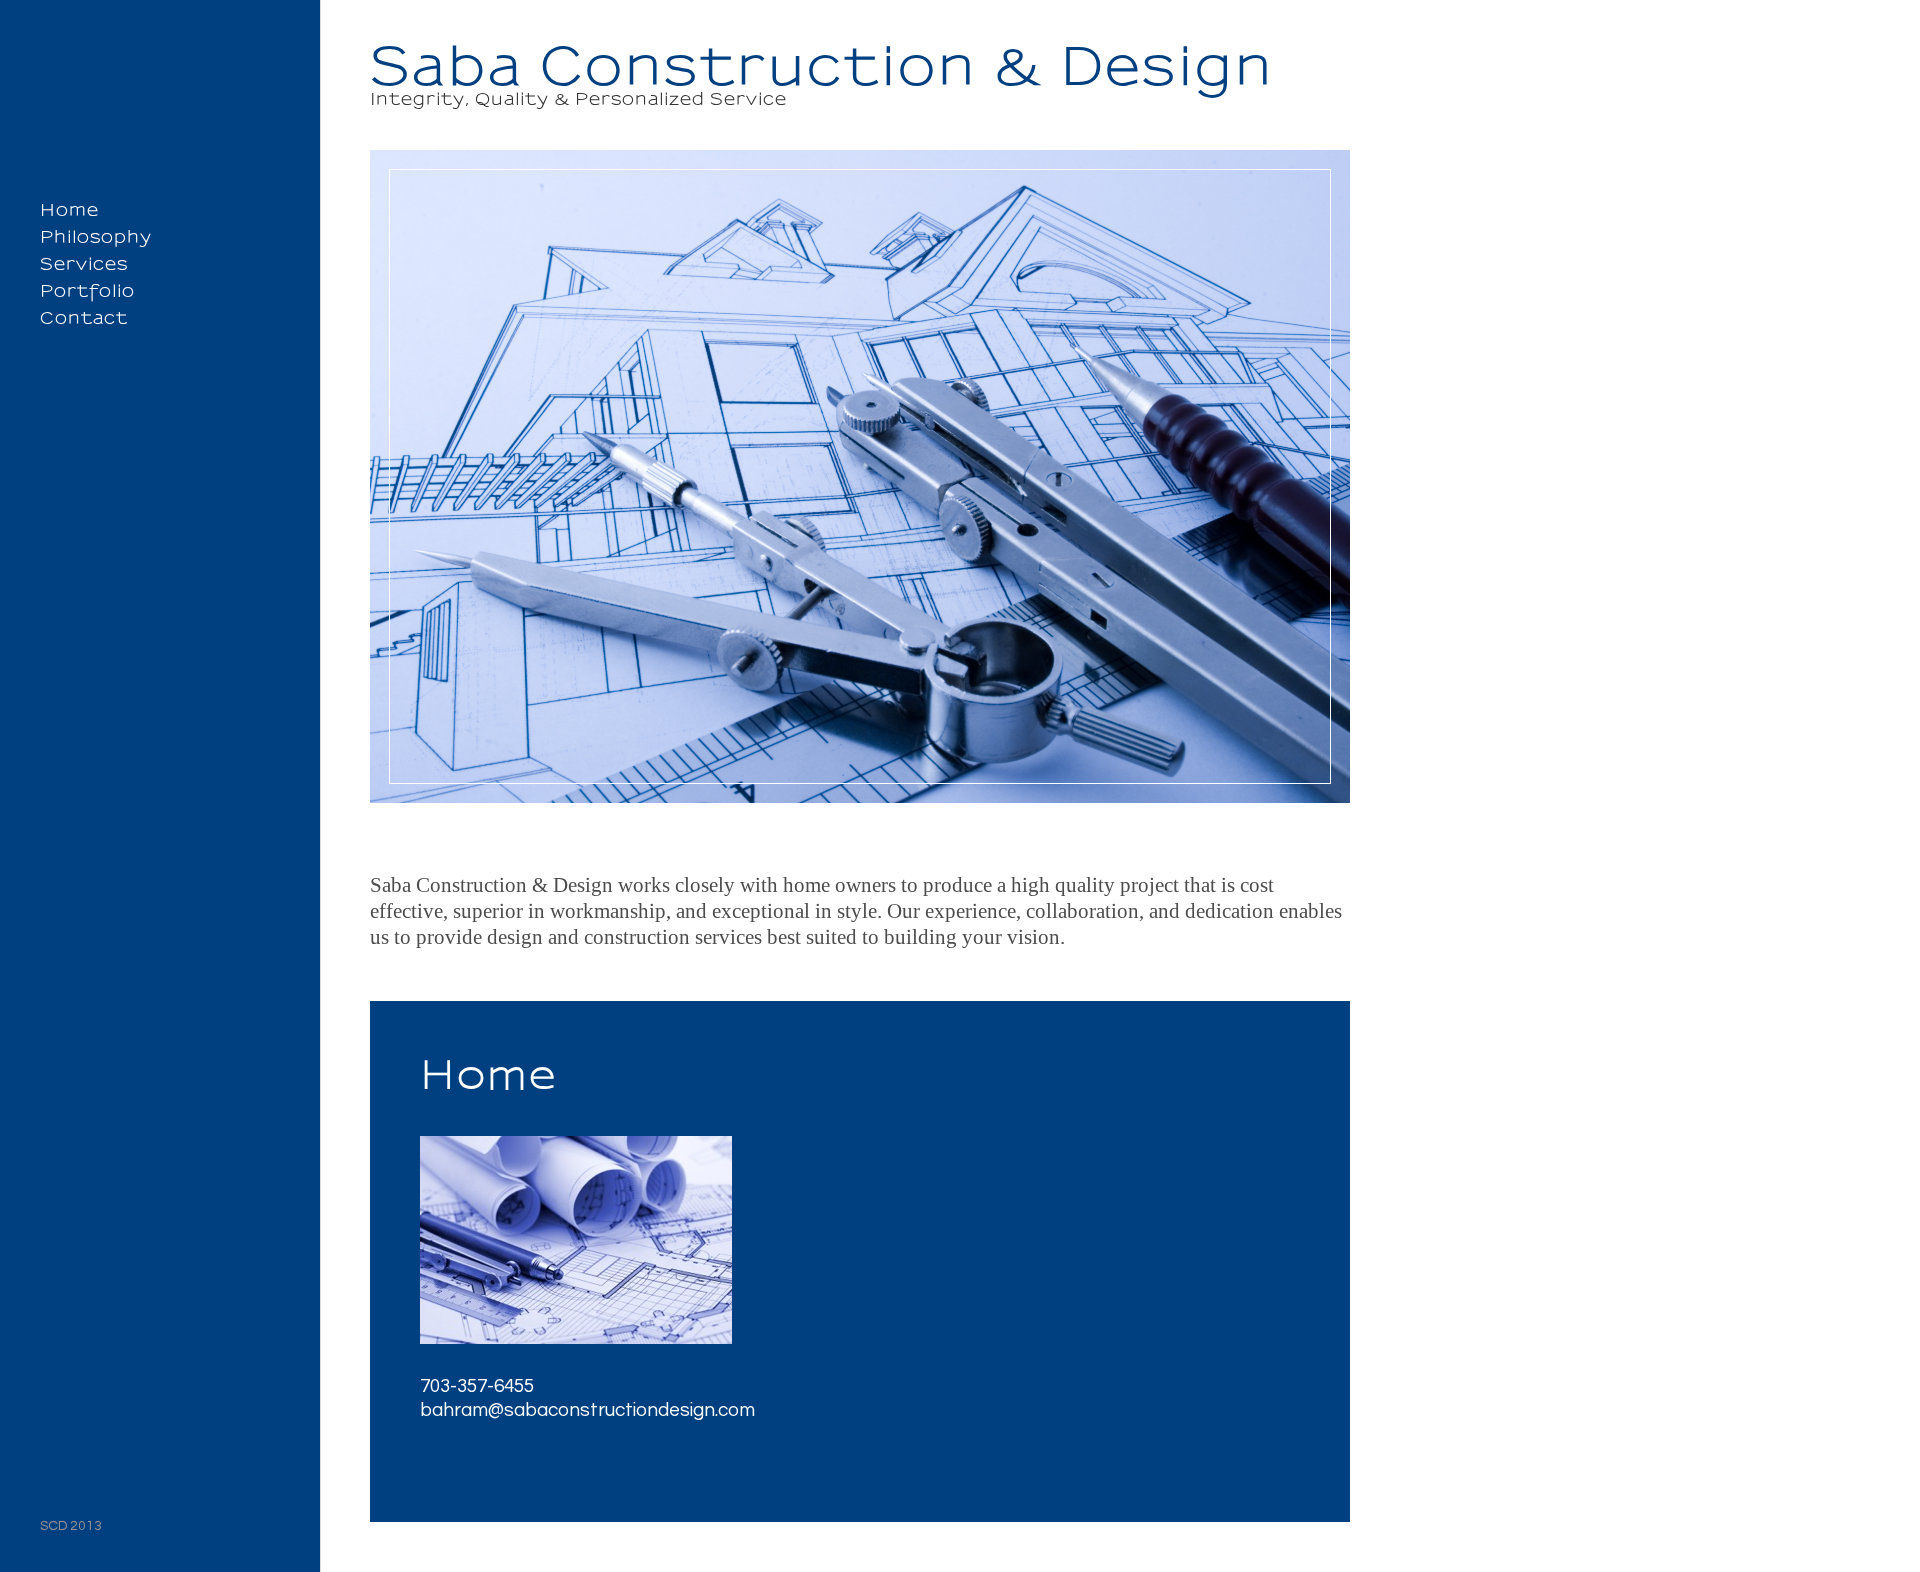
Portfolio (87, 291)
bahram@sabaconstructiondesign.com (587, 1410)
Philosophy (96, 237)
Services (84, 264)
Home (69, 210)
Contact (84, 318)
